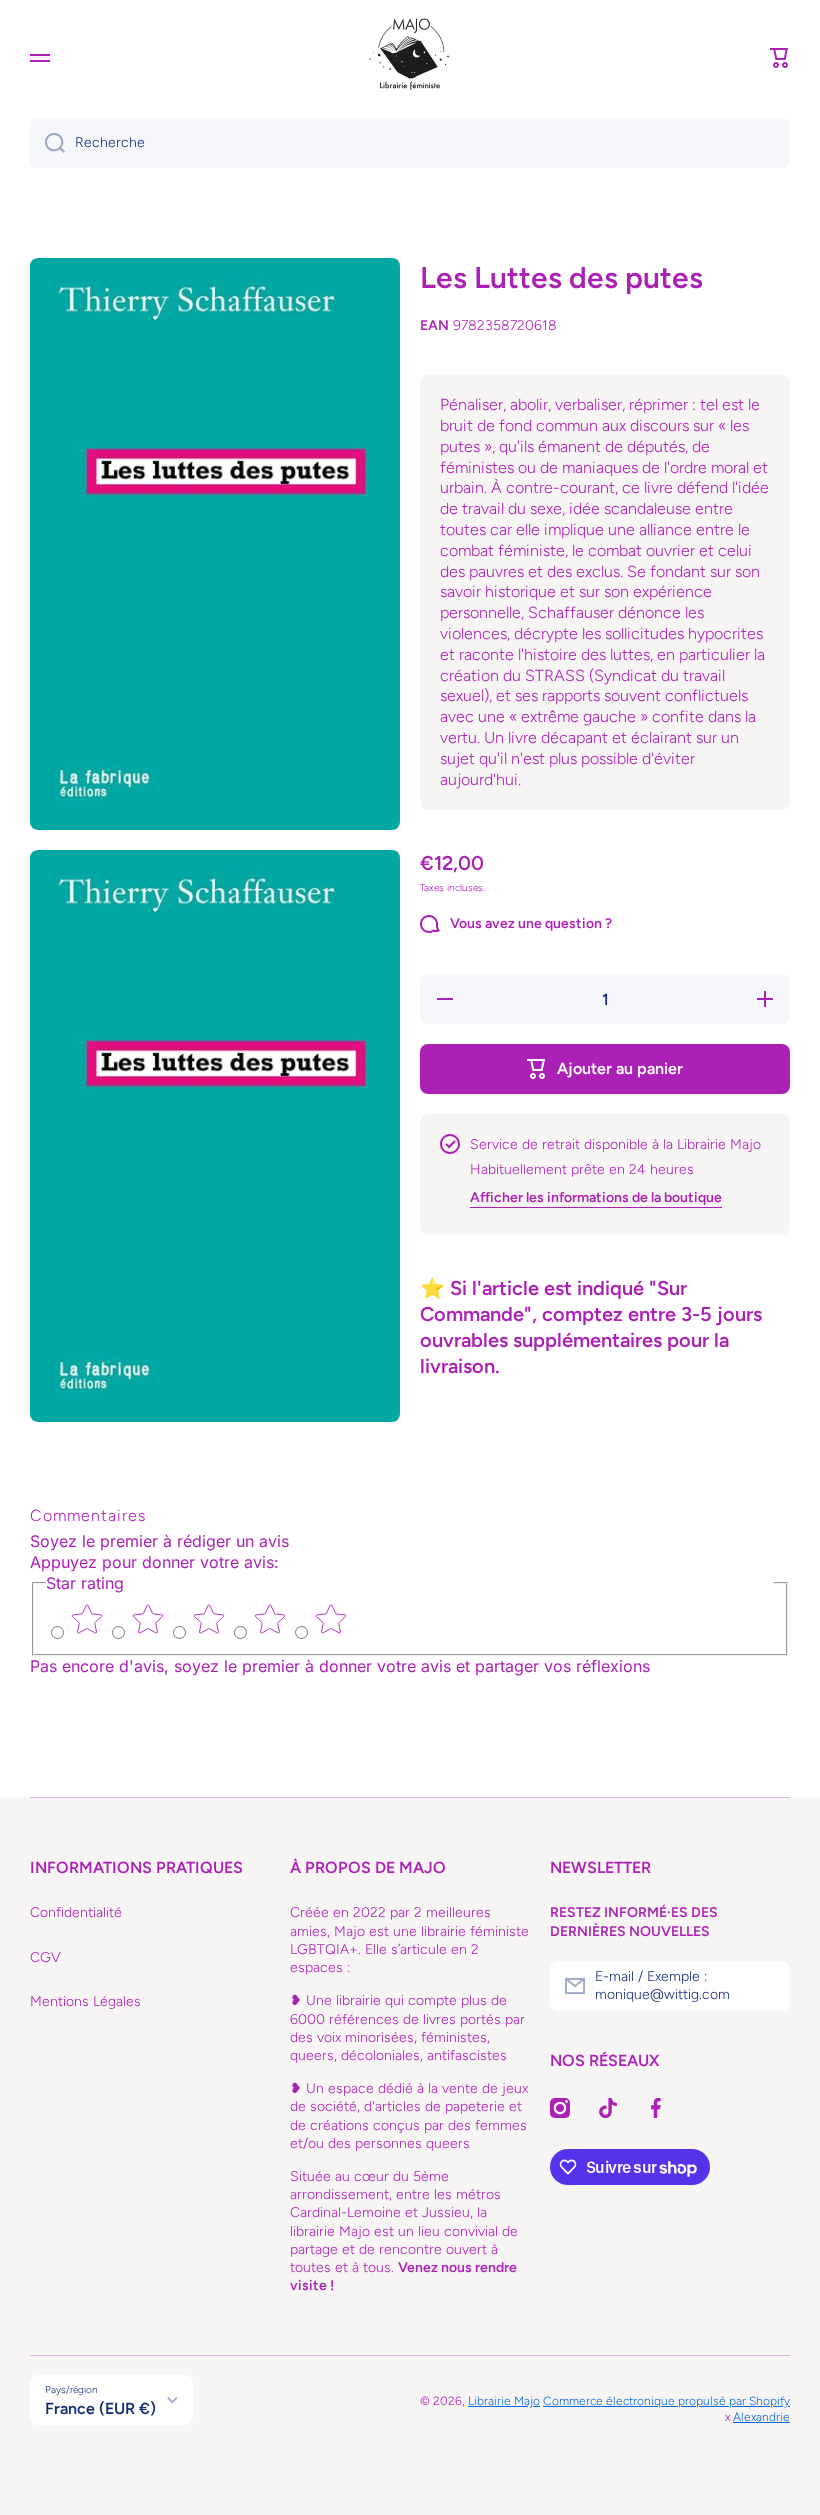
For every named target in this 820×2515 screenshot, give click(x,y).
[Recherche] (47, 143)
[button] (780, 58)
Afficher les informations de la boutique (596, 1197)
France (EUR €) (100, 2408)
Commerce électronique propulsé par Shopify (666, 2401)
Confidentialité (76, 1912)
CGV (45, 1957)
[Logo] (410, 58)
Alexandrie (761, 2417)
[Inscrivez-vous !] (765, 1986)
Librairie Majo (504, 2401)
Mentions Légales (85, 2001)
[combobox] (410, 143)
